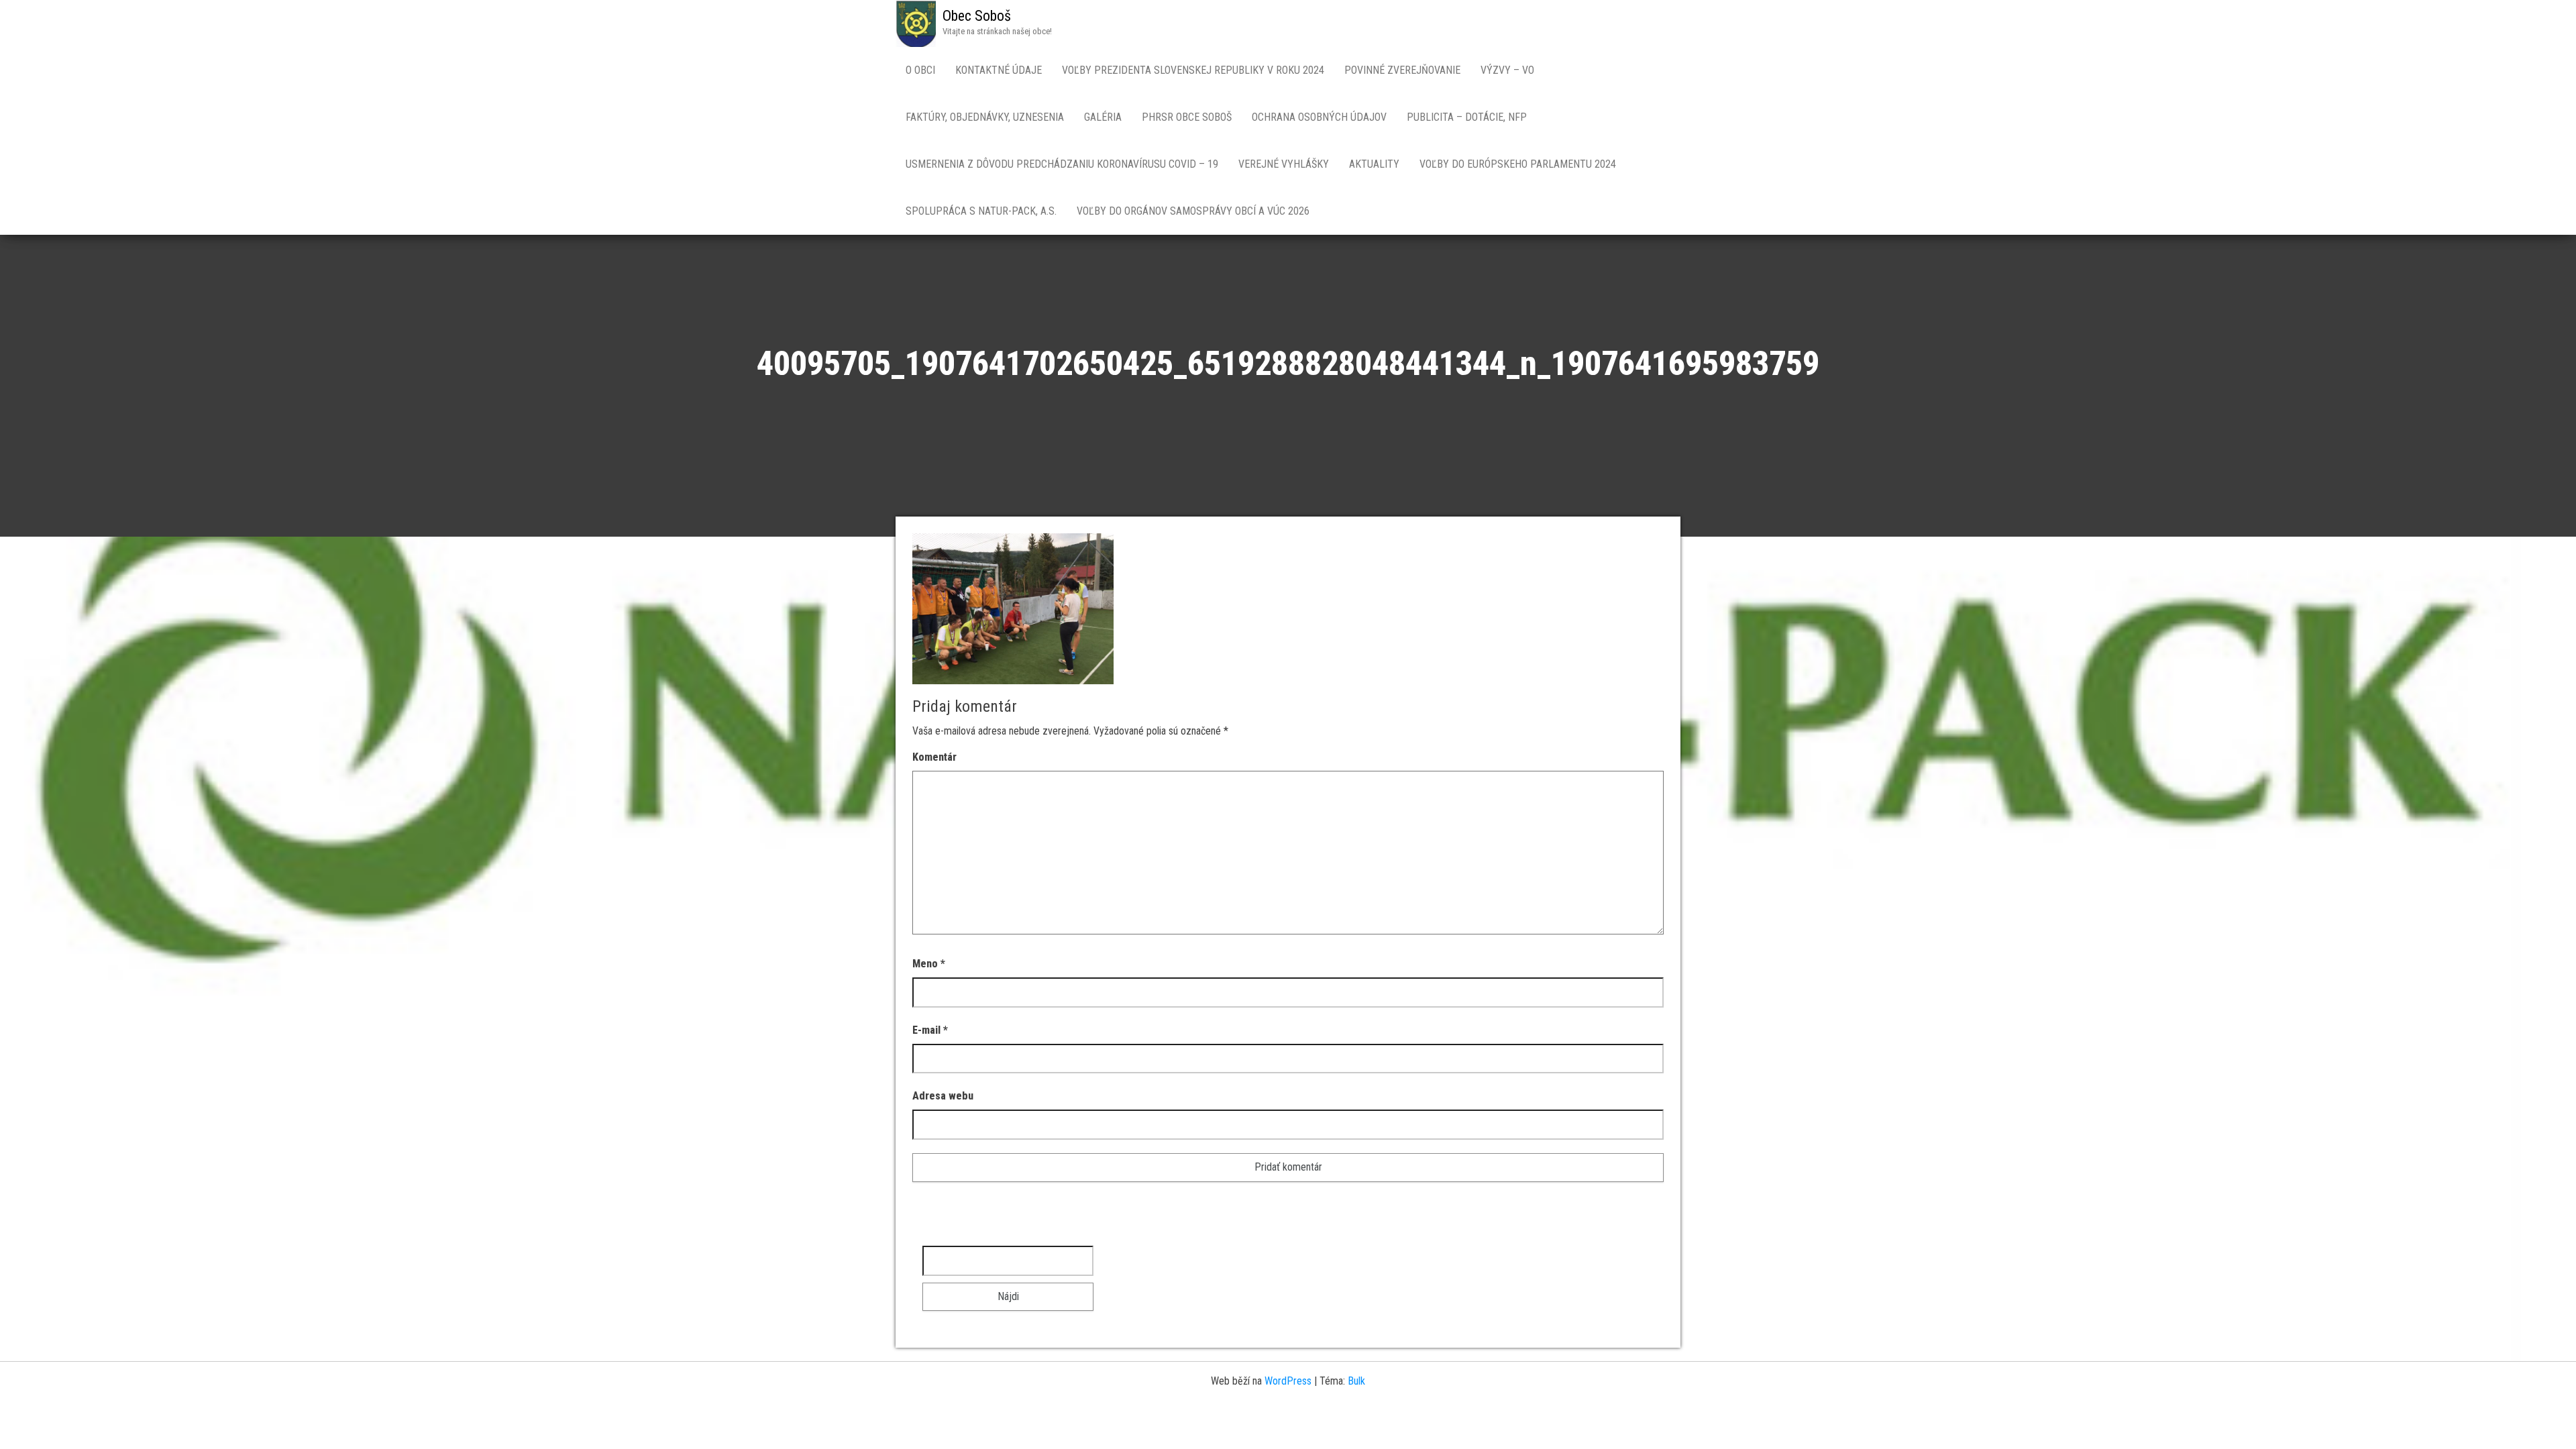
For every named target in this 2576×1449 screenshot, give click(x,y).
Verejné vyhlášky (1284, 164)
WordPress (1288, 1381)
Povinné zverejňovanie (1402, 70)
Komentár (934, 757)
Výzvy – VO (1507, 70)
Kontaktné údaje (999, 70)
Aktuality (1374, 164)
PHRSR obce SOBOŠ (1187, 117)
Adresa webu (943, 1096)
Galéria (1103, 117)
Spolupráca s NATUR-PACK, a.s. (981, 211)
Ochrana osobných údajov (1319, 117)
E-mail (930, 1030)
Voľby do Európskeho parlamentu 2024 (1518, 164)
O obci (920, 70)
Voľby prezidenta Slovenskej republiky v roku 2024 (1193, 70)
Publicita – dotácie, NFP (1467, 117)
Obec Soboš (977, 16)
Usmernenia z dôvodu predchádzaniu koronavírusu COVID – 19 (1062, 164)
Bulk (1356, 1381)
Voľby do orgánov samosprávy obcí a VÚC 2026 (1193, 211)
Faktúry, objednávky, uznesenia (985, 117)
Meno (929, 964)
